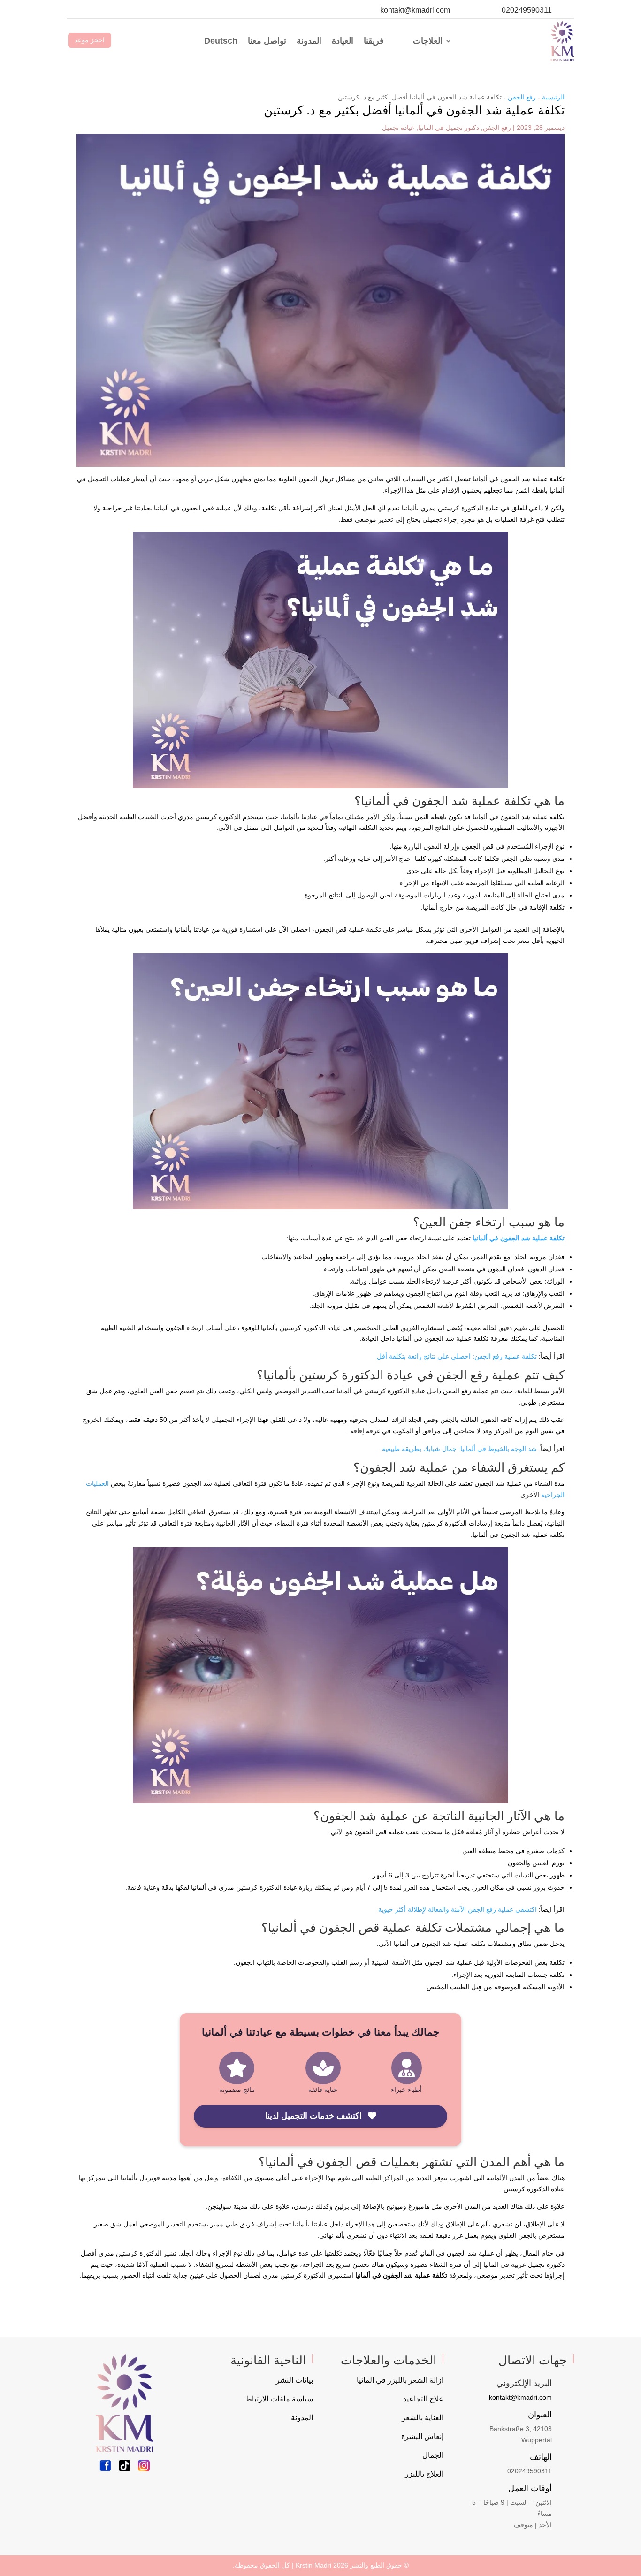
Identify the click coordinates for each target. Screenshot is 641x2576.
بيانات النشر (294, 2380)
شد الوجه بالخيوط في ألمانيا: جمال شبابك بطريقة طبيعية (459, 1449)
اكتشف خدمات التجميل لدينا (315, 2116)
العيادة (343, 41)
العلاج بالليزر (424, 2474)
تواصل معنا (267, 41)
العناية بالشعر (423, 2418)
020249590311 (527, 10)
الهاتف (541, 2457)
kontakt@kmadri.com (415, 10)
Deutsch (221, 41)
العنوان (540, 2415)
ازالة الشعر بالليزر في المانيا (400, 2380)
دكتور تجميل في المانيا (449, 128)
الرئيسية (553, 97)
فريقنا (374, 41)
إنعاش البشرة (422, 2436)
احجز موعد (90, 40)
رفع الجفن (522, 97)
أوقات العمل (530, 2488)
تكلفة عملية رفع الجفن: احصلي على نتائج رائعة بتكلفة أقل (457, 1356)
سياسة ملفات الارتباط (279, 2399)
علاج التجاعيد (423, 2399)
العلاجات (428, 41)
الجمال (433, 2455)
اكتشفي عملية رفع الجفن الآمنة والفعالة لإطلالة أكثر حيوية (458, 1909)
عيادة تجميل (398, 128)
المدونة (309, 41)
